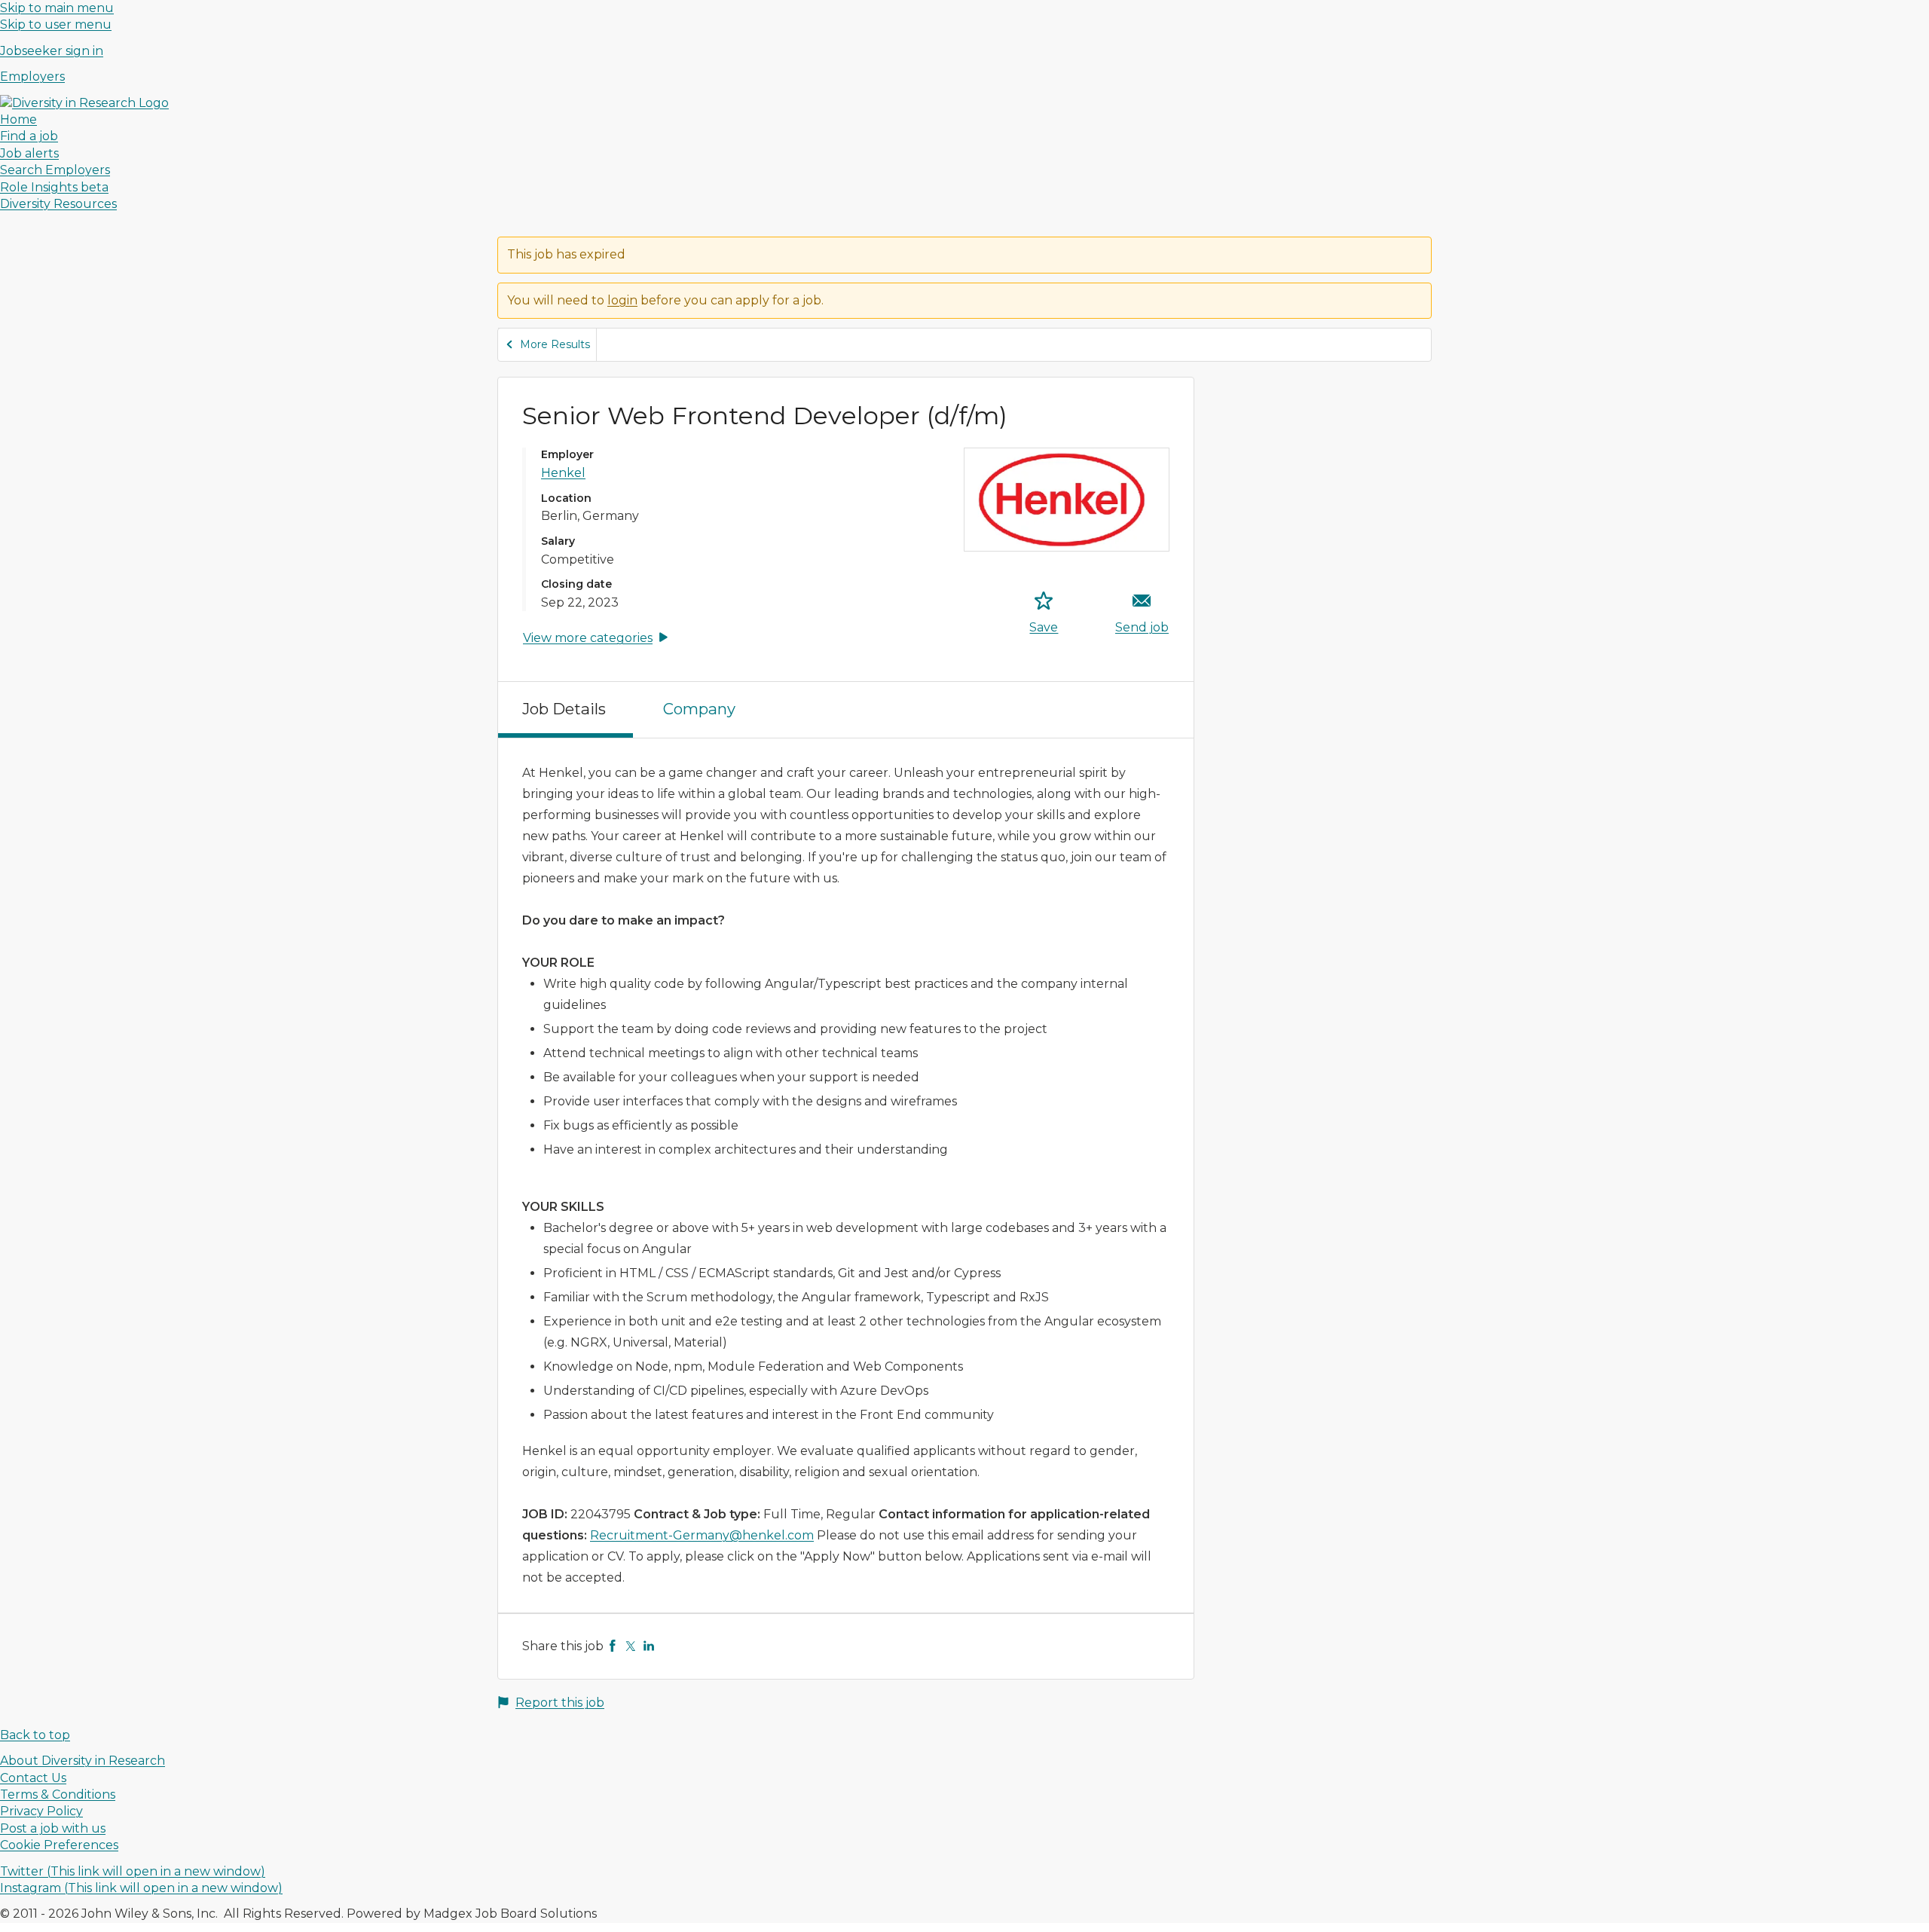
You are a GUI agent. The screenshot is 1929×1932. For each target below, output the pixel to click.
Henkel (563, 473)
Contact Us (33, 1778)
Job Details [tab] (564, 709)
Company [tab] (699, 709)
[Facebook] (613, 1646)
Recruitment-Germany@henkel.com (702, 1535)
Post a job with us (53, 1828)
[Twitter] (631, 1646)
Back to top (35, 1735)
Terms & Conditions (58, 1794)
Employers (32, 76)
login (622, 300)
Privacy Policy (41, 1811)
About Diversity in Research (83, 1761)
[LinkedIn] (649, 1646)
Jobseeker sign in (52, 51)
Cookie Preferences (59, 1845)
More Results (555, 344)
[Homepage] (84, 103)
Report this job (560, 1703)
